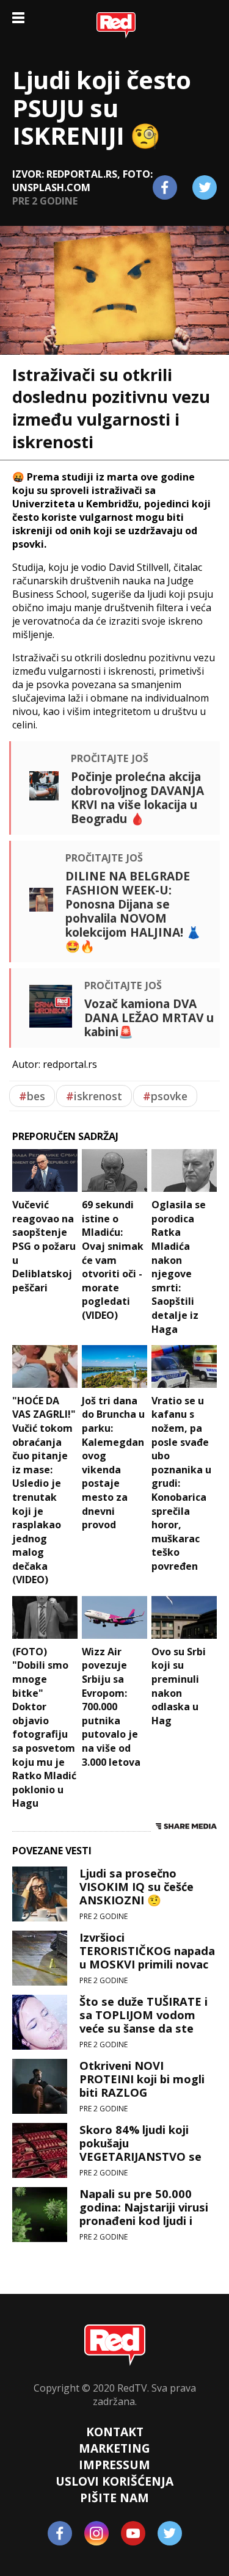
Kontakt (115, 2432)
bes (32, 1096)
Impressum (114, 2465)
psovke (165, 1096)
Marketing (114, 2448)
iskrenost (94, 1096)
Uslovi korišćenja (114, 2481)
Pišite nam (114, 2498)
